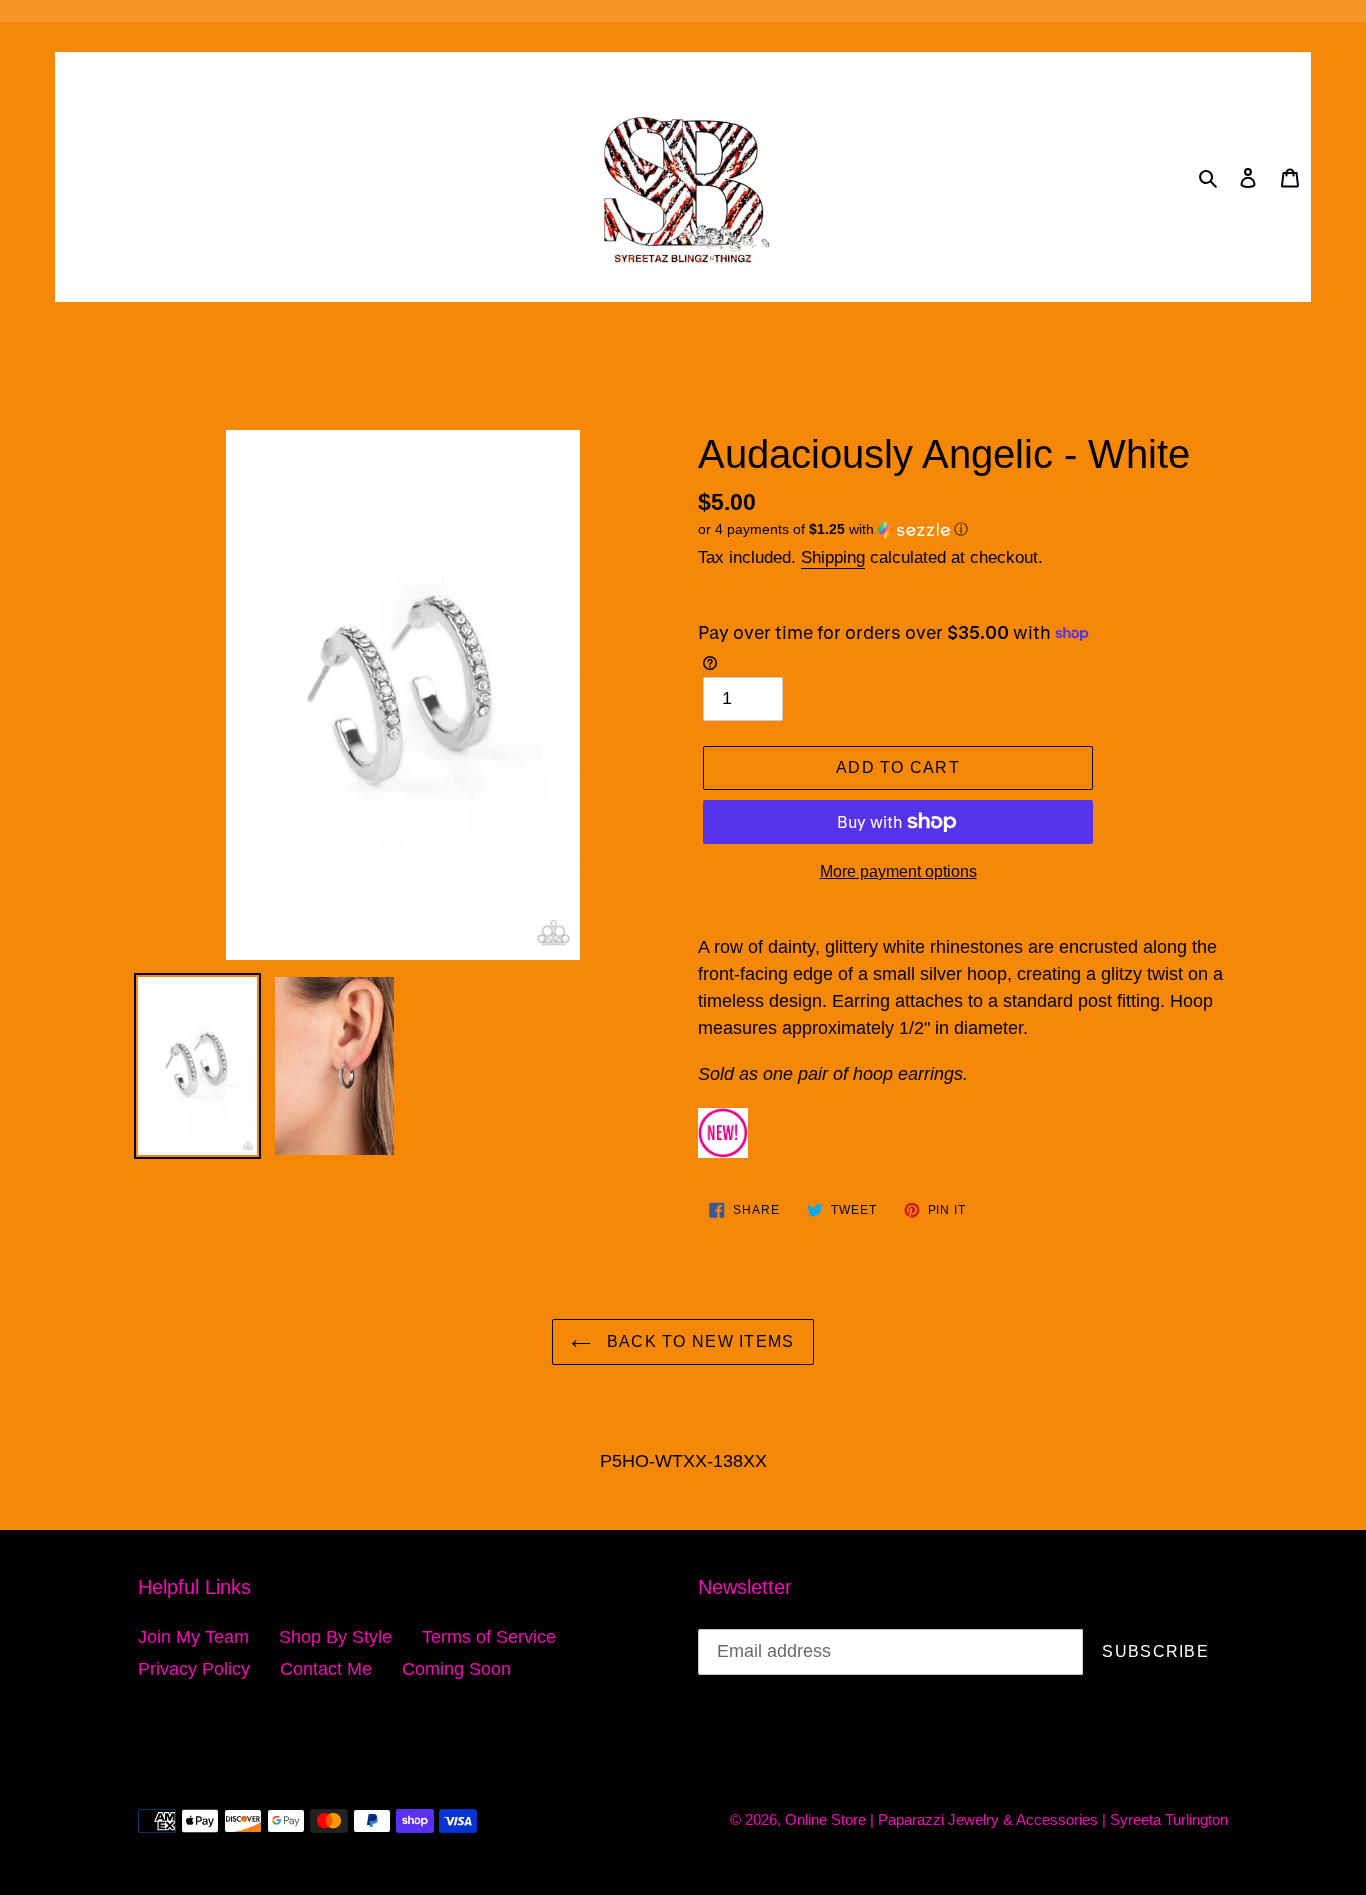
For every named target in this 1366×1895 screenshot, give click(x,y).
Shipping (833, 557)
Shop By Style (335, 1637)
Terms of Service (489, 1637)
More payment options (898, 871)
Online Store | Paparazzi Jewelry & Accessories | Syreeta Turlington (1006, 1819)
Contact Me (326, 1669)
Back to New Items (697, 1341)
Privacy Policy (194, 1669)
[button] (833, 529)
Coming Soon (456, 1669)
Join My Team (193, 1637)
